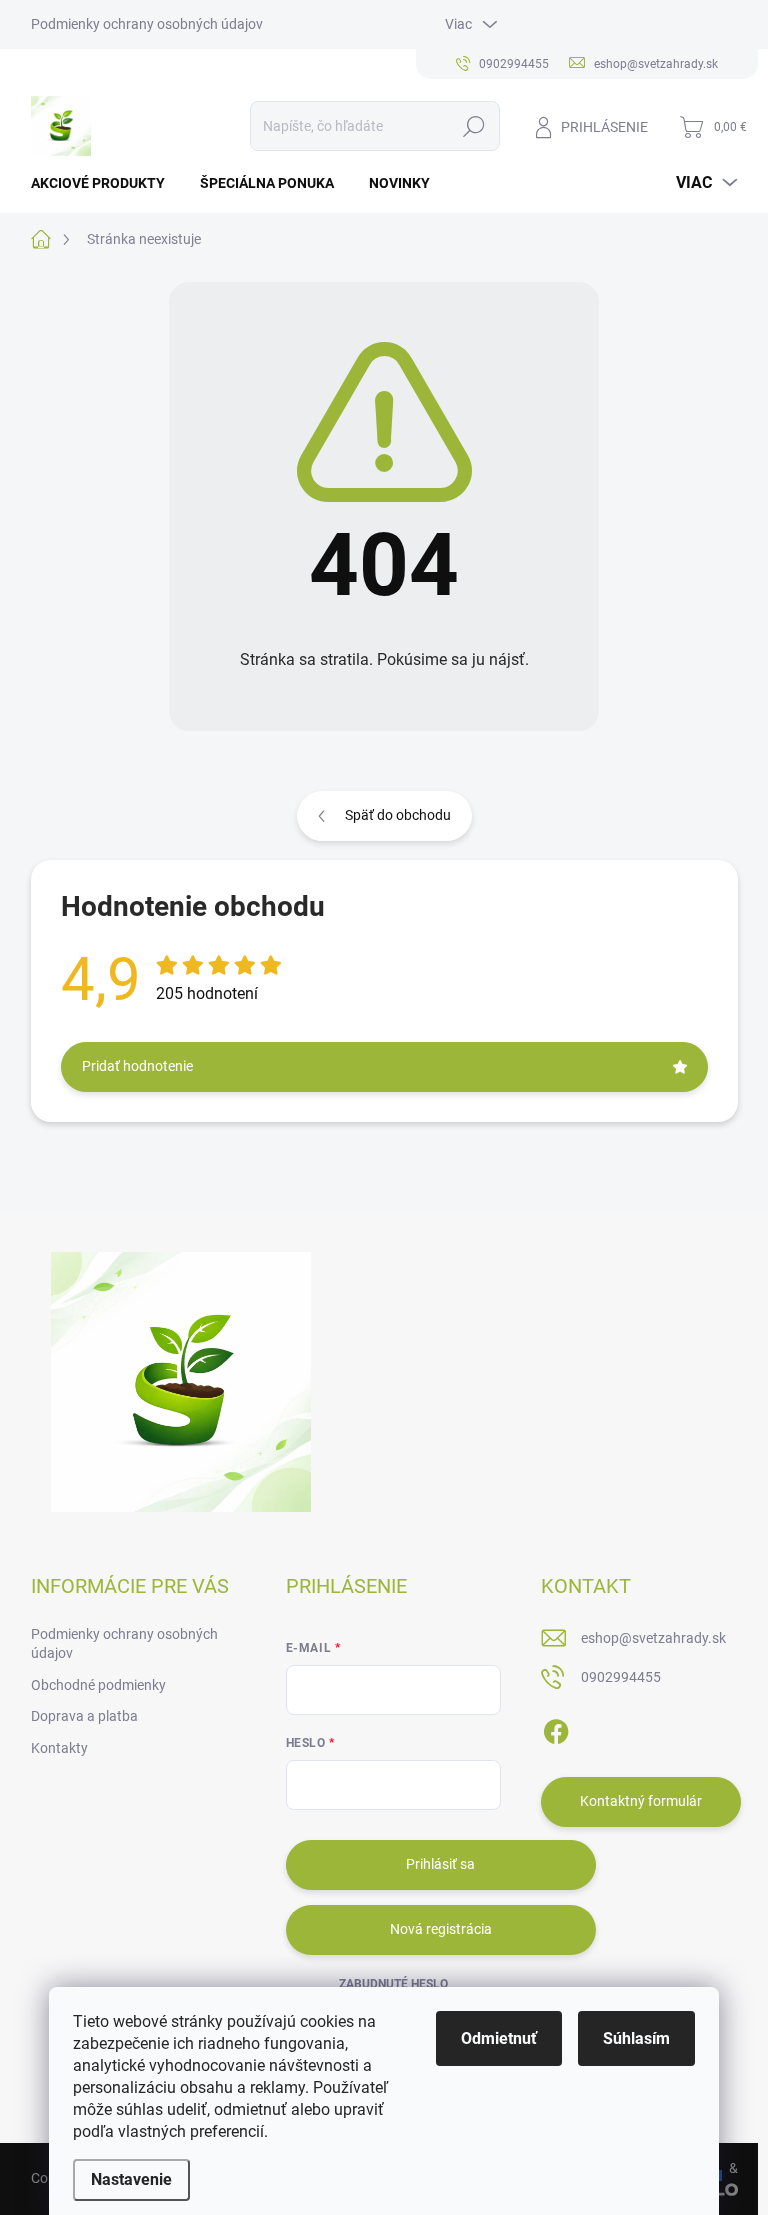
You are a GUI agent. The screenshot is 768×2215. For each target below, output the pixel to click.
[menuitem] (105, 183)
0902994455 (621, 1677)
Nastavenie (131, 2179)
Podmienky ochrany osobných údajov (147, 24)
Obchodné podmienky (98, 1685)
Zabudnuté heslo (393, 1984)
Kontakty (59, 1748)
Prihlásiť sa (440, 1864)
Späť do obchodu (398, 815)
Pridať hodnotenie (137, 1066)
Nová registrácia (441, 1929)
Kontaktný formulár (641, 1801)
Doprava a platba (84, 1716)
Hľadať (473, 126)
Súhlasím (636, 2038)
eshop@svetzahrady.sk (653, 1638)
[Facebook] (556, 1728)
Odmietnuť (499, 2038)
